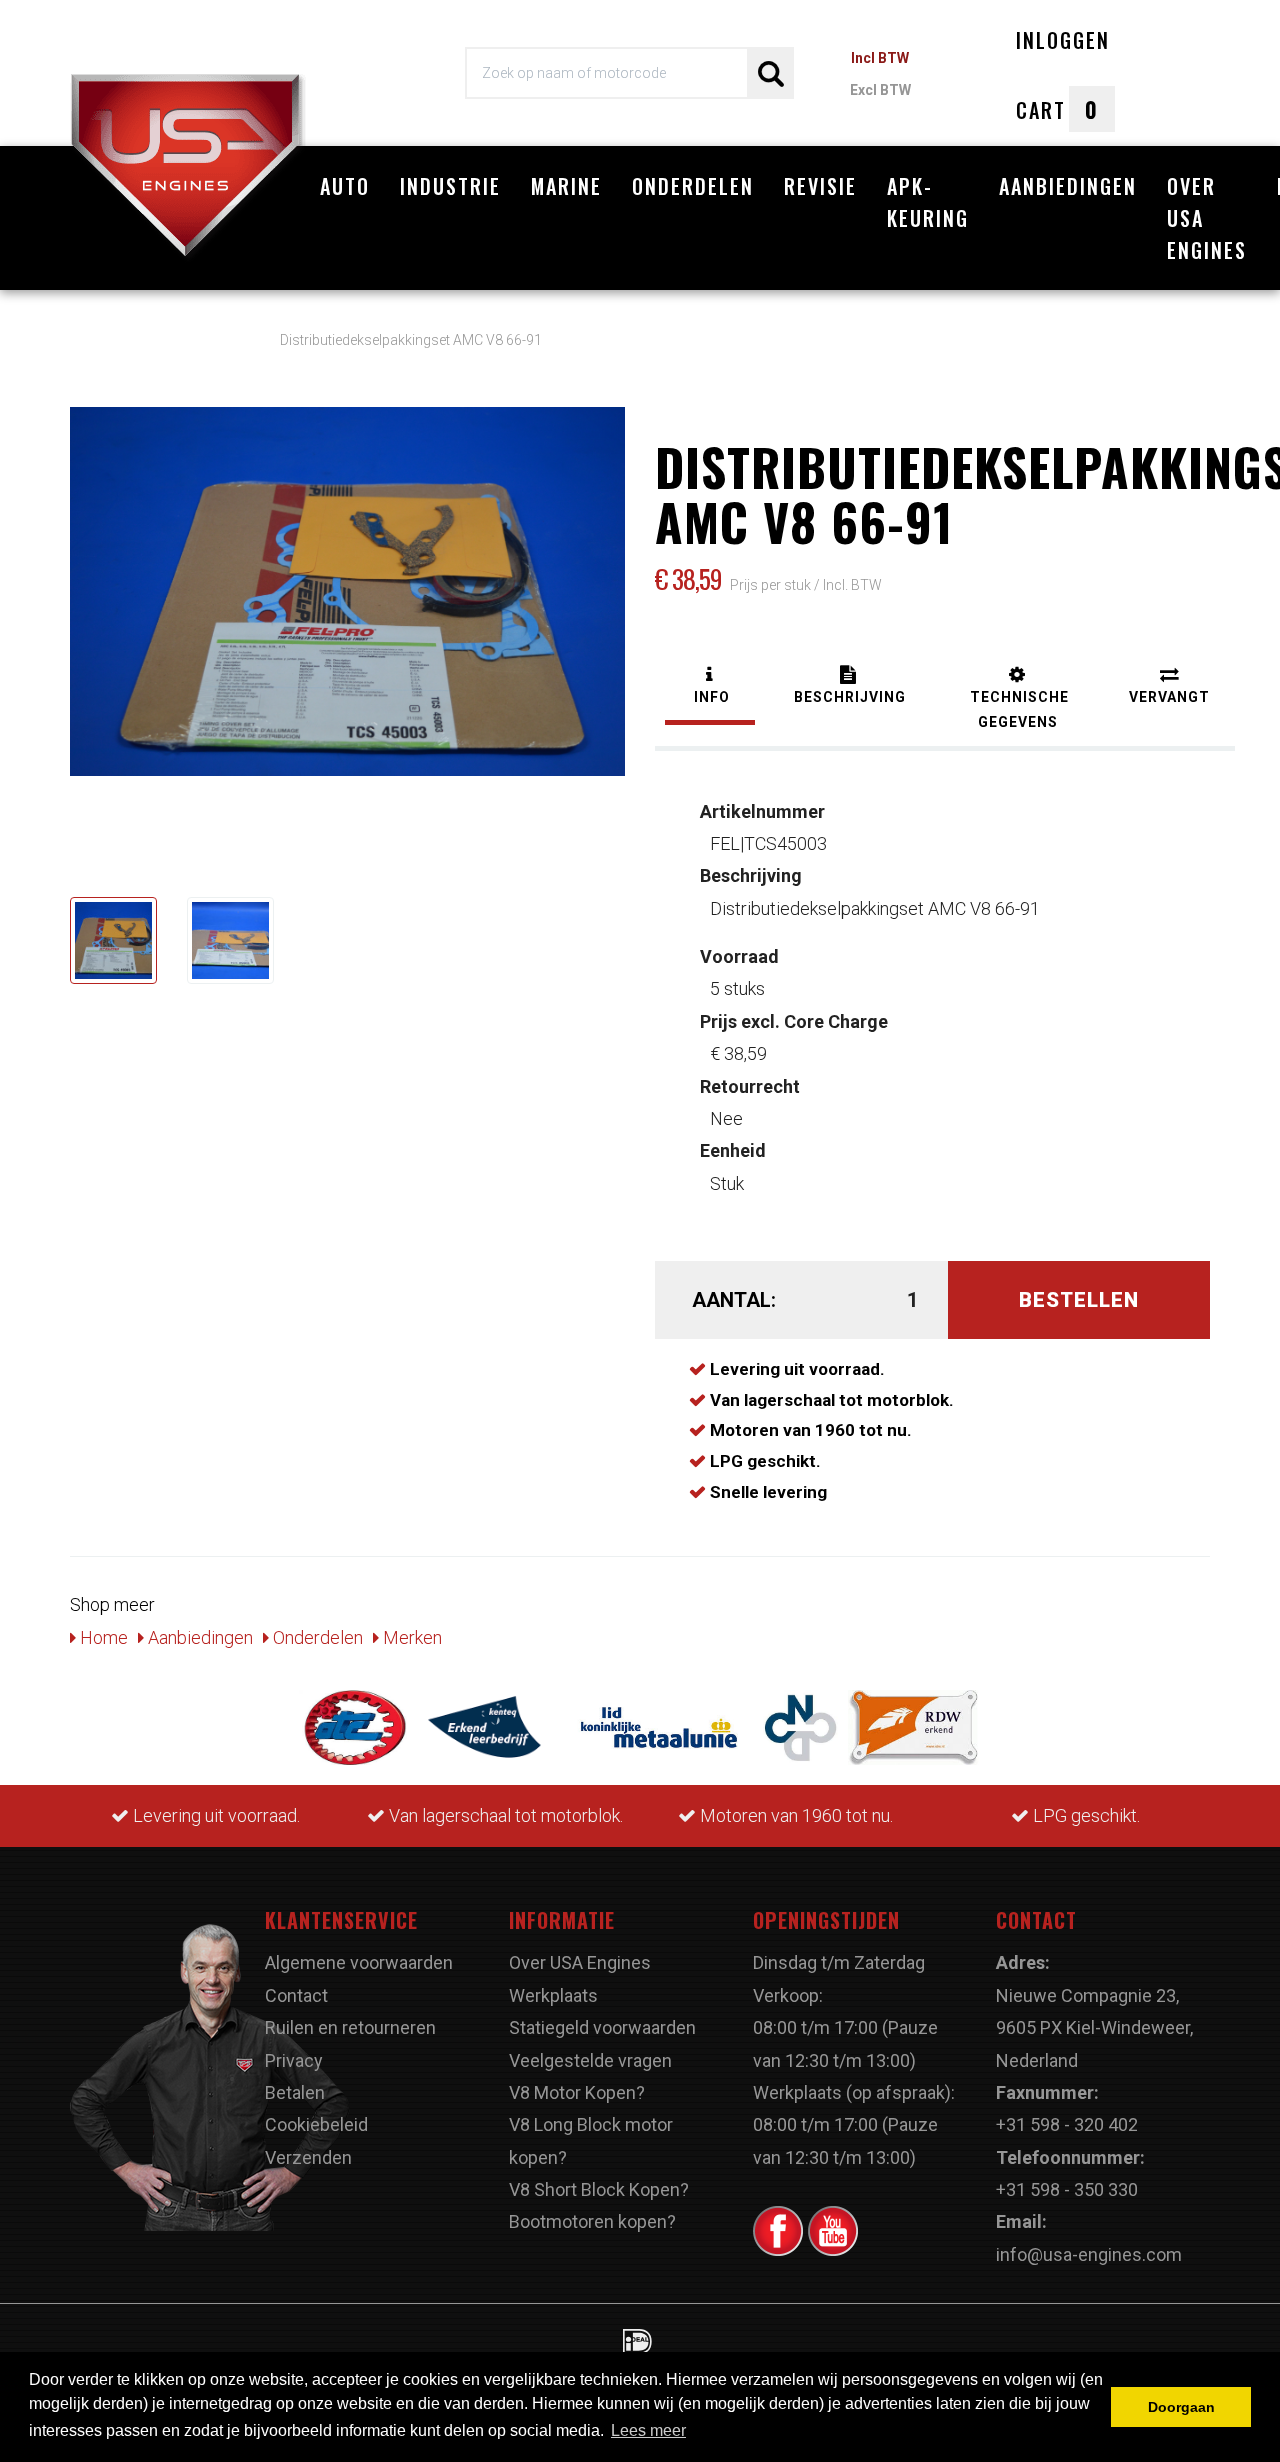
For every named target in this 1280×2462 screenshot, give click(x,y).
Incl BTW (880, 58)
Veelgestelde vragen (590, 2060)
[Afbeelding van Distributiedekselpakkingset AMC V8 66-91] (113, 940)
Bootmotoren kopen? (592, 2221)
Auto (345, 186)
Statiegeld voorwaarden (602, 2027)
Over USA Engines (1207, 218)
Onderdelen (693, 186)
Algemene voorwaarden (359, 1962)
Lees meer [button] (648, 2430)
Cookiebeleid (316, 2124)
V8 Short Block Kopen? (599, 2189)
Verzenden (308, 2157)
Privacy (294, 2060)
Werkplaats (553, 1995)
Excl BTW (880, 90)
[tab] (710, 687)
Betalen (295, 2092)
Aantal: (734, 1300)
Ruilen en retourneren (350, 2027)
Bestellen (1079, 1300)
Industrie (450, 186)
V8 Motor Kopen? (577, 2092)
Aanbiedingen (1068, 186)
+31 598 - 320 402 (1067, 2124)
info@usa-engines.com (1089, 2254)
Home (102, 1637)
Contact (296, 1995)
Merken (410, 1637)
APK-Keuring (928, 202)
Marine (566, 186)
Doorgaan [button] (1181, 2407)
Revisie (820, 186)
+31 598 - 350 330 (1067, 2189)
